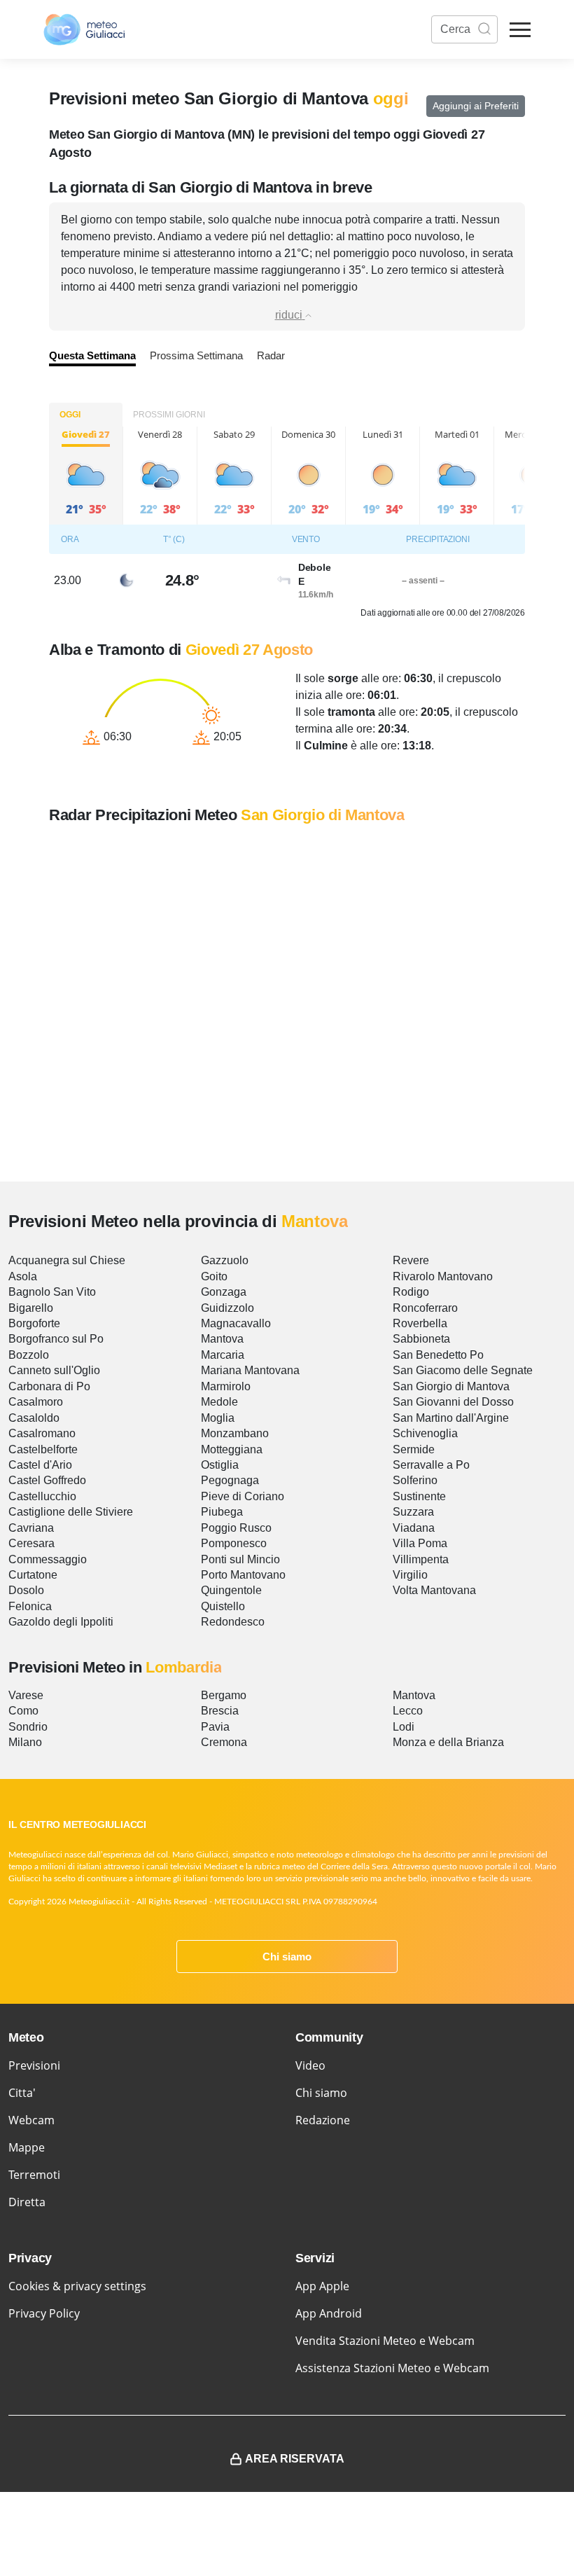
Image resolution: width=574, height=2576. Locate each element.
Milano (25, 1742)
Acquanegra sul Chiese (67, 1260)
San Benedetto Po (438, 1355)
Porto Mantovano (243, 1575)
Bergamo (224, 1695)
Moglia (218, 1418)
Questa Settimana (92, 355)
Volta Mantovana (434, 1590)
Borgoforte (34, 1323)
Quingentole (231, 1590)
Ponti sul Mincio (240, 1559)
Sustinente (419, 1496)
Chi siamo (287, 1957)
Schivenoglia (425, 1433)
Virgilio (410, 1575)
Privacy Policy (44, 2313)
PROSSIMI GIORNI (169, 415)
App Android (329, 2313)
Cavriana (31, 1528)
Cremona (224, 1742)
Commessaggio (48, 1559)
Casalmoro (36, 1402)
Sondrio (28, 1727)
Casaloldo (34, 1418)
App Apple (322, 2286)
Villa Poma (420, 1543)
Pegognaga (230, 1480)
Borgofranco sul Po (56, 1339)
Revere (411, 1260)
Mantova (222, 1339)
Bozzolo (29, 1355)
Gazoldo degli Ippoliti (61, 1622)
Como (23, 1711)
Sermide (414, 1449)
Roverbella (420, 1323)
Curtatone (33, 1575)
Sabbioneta (421, 1339)
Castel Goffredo (47, 1480)
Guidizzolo (227, 1308)
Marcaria (223, 1355)
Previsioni (34, 2065)
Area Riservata (295, 2459)
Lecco (408, 1711)
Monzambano (235, 1433)
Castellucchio (42, 1496)
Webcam (31, 2120)
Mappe (27, 2147)
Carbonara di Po (49, 1386)
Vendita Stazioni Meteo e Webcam (385, 2341)
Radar (271, 355)
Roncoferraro (425, 1308)
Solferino (415, 1480)
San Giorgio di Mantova (451, 1386)
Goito (214, 1276)
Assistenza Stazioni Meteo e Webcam (392, 2368)
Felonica (30, 1606)
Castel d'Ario (40, 1465)
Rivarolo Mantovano (443, 1276)
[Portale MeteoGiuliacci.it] (84, 29)
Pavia (215, 1727)
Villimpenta (421, 1559)
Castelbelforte (43, 1449)
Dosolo (26, 1590)
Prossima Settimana (196, 355)
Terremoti (34, 2175)
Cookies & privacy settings (77, 2286)
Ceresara (31, 1543)
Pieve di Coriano (243, 1496)
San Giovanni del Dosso (453, 1402)
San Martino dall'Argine (451, 1418)
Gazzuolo (225, 1260)
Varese (26, 1695)
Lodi (404, 1727)
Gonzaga (224, 1292)
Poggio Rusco (236, 1528)
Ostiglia (220, 1465)
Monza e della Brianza (448, 1742)
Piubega (222, 1512)
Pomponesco (234, 1543)
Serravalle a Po (431, 1465)
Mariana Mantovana (250, 1370)
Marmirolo (226, 1386)
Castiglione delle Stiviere (71, 1512)
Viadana (414, 1528)
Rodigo (411, 1292)
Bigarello (31, 1308)
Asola (23, 1276)
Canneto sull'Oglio (54, 1370)
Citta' (22, 2093)
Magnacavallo (236, 1323)
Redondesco (233, 1622)
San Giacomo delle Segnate (463, 1370)
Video (310, 2065)
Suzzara (413, 1512)
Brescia (220, 1711)
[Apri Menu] (520, 30)
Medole (219, 1402)
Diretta (27, 2202)
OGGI (70, 415)
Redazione (323, 2120)
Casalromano (42, 1433)
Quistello (223, 1606)
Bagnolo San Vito (52, 1292)
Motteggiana (232, 1449)
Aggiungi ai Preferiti (476, 106)
